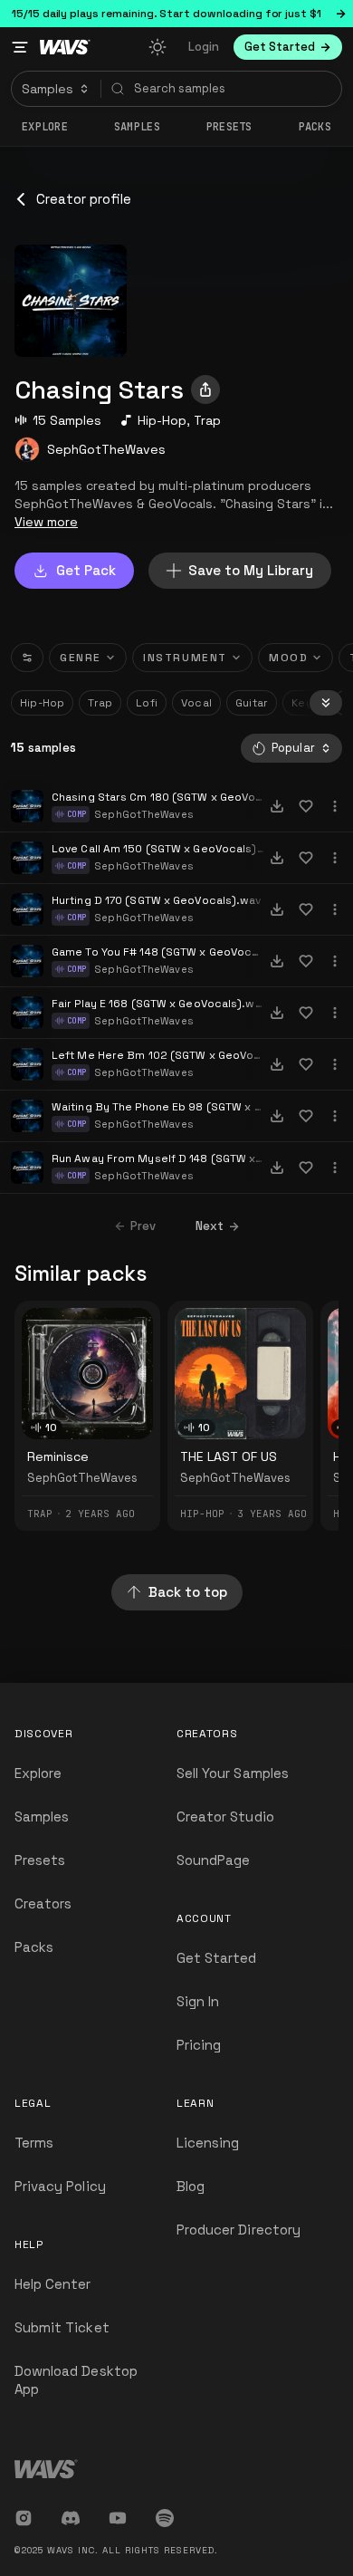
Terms (34, 2143)
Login (204, 47)
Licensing (208, 2143)
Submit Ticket (62, 2327)
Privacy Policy (60, 2186)
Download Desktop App (76, 2380)
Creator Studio (225, 1817)
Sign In (198, 2001)
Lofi (147, 703)
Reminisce (58, 1456)
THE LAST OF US (229, 1456)
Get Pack (86, 570)
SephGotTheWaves (106, 449)
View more (46, 522)
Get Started (217, 1958)
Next (210, 1226)
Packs (315, 127)
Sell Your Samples (233, 1773)
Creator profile (84, 199)
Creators (43, 1903)
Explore (45, 127)
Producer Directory (239, 2230)
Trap (207, 420)
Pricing (199, 2045)
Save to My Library (251, 570)
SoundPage (213, 1860)
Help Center (53, 2284)
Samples (137, 127)
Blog (191, 2186)
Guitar (252, 703)
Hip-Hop (162, 420)
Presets (40, 1860)
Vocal (196, 703)
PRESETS (229, 127)
